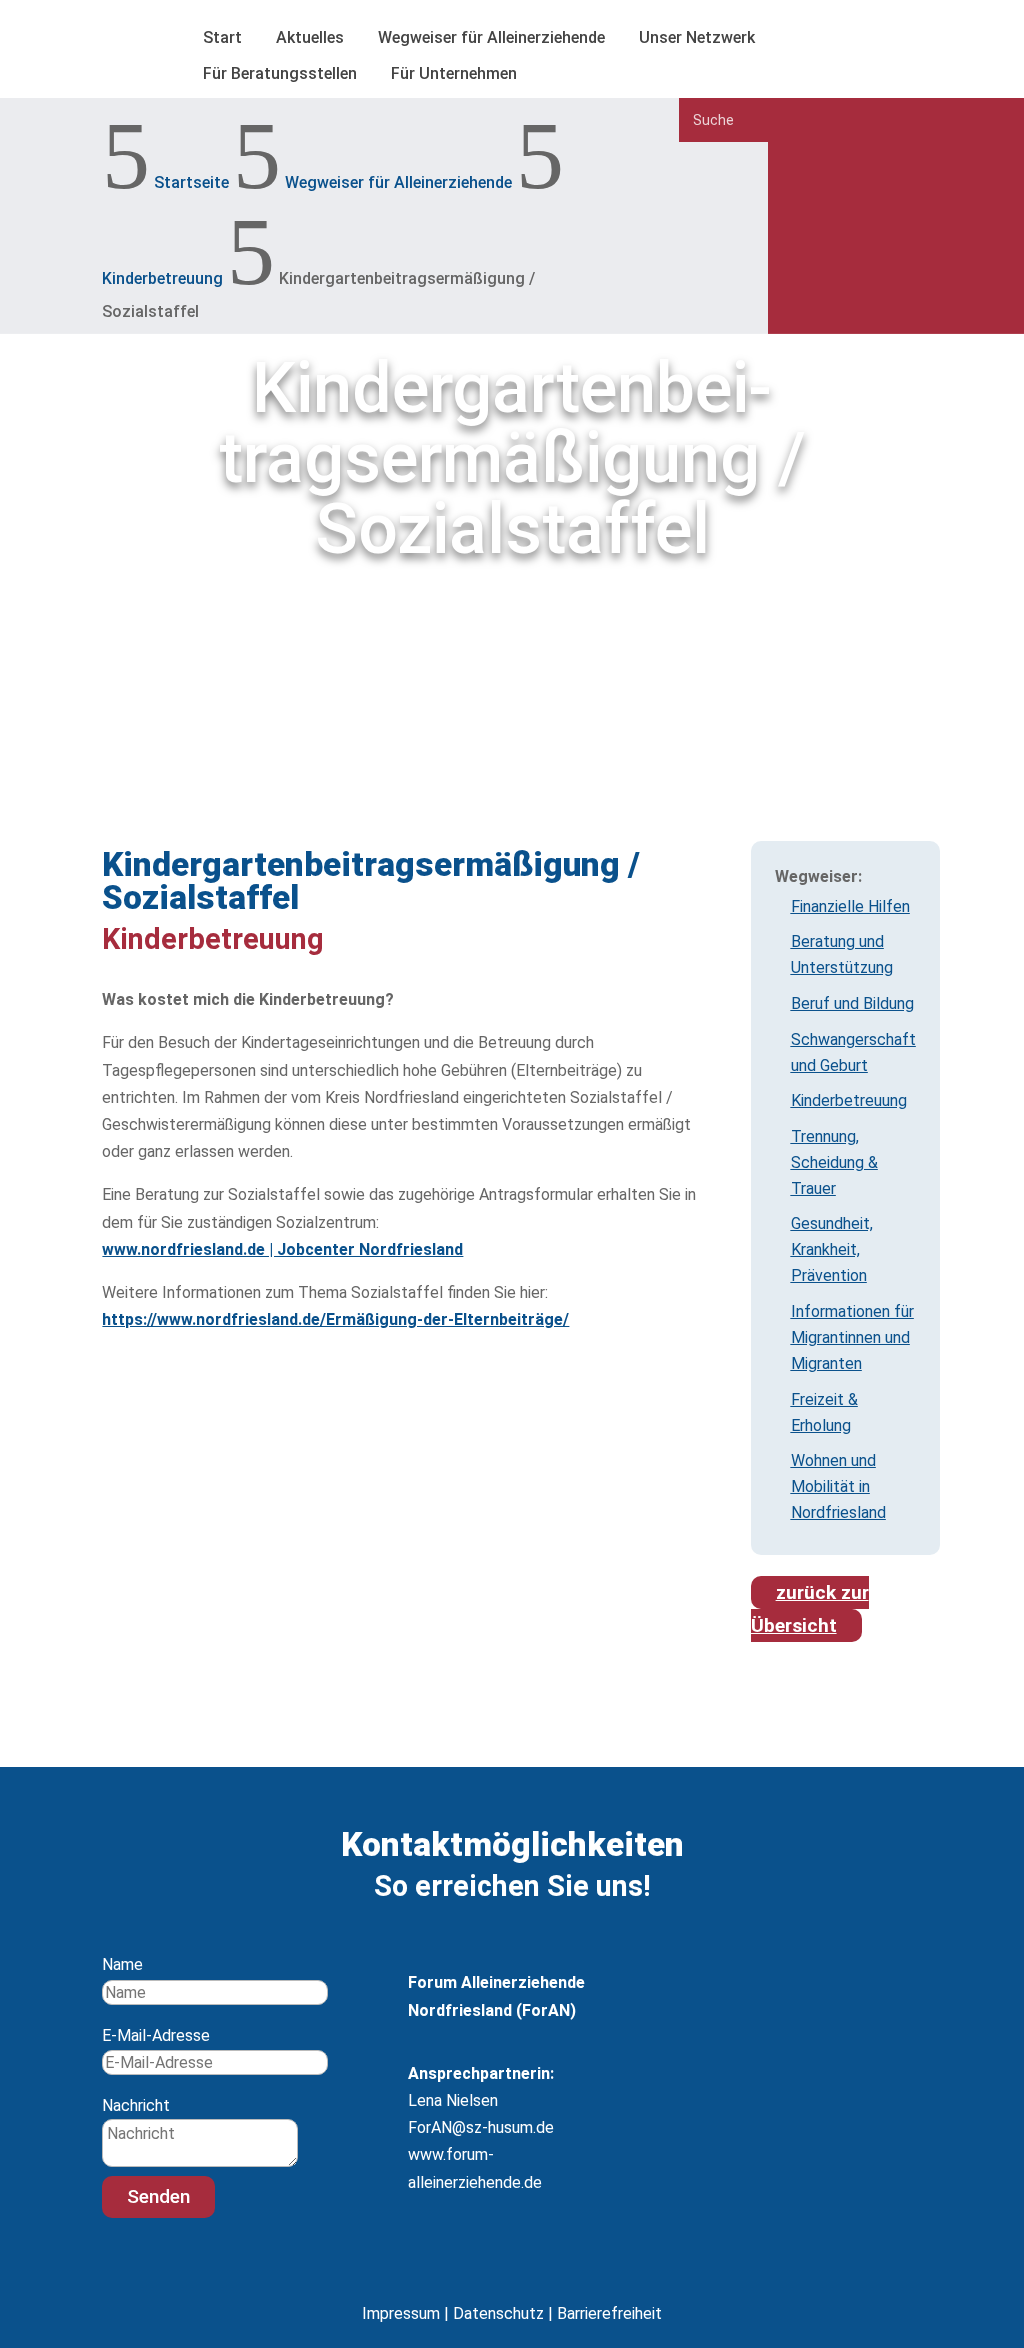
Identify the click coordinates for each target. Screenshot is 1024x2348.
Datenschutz (498, 2313)
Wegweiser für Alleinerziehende (491, 37)
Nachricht (136, 2105)
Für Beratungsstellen (280, 73)
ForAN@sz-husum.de (481, 2127)
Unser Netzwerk (697, 37)
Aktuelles (310, 37)
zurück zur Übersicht (810, 1609)
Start (222, 37)
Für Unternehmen (454, 73)
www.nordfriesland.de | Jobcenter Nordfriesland (282, 1249)
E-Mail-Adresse (156, 2035)
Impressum (401, 2313)
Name (122, 1964)
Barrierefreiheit (609, 2313)
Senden (158, 2196)
